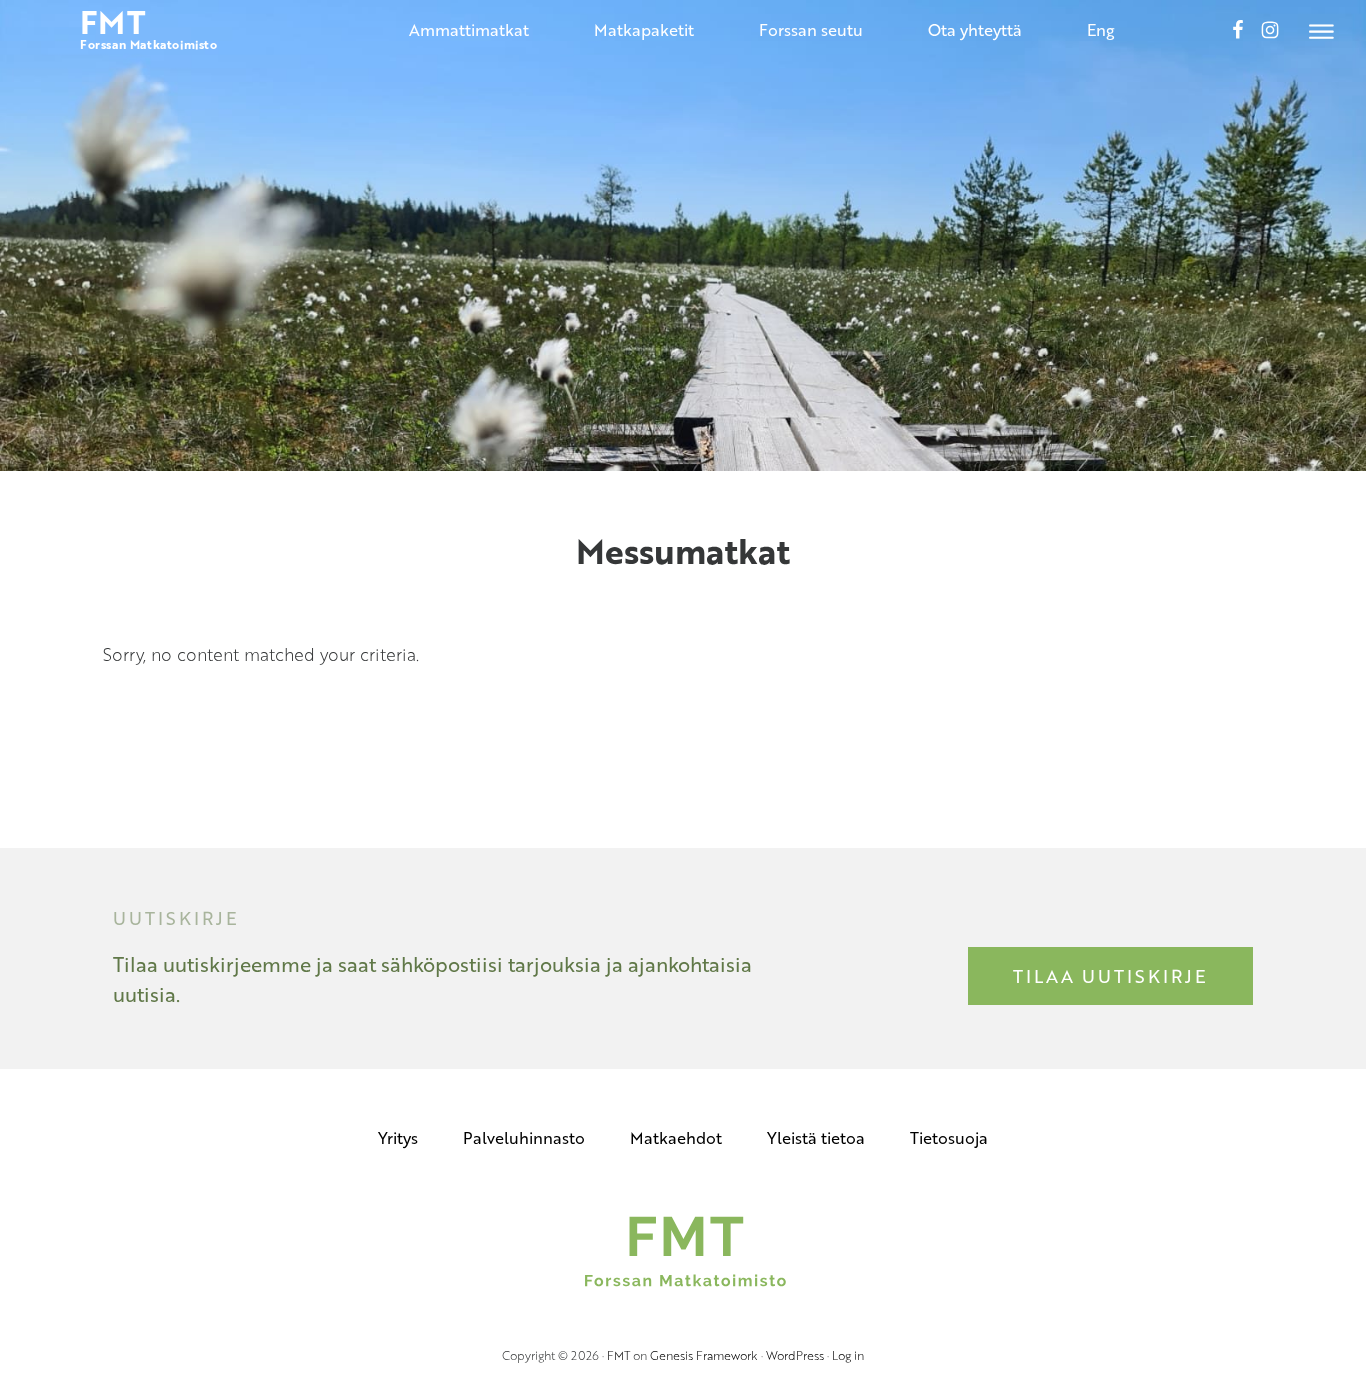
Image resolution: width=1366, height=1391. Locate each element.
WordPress (795, 1355)
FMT (618, 1355)
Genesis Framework (704, 1355)
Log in (848, 1355)
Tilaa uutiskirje (1110, 976)
